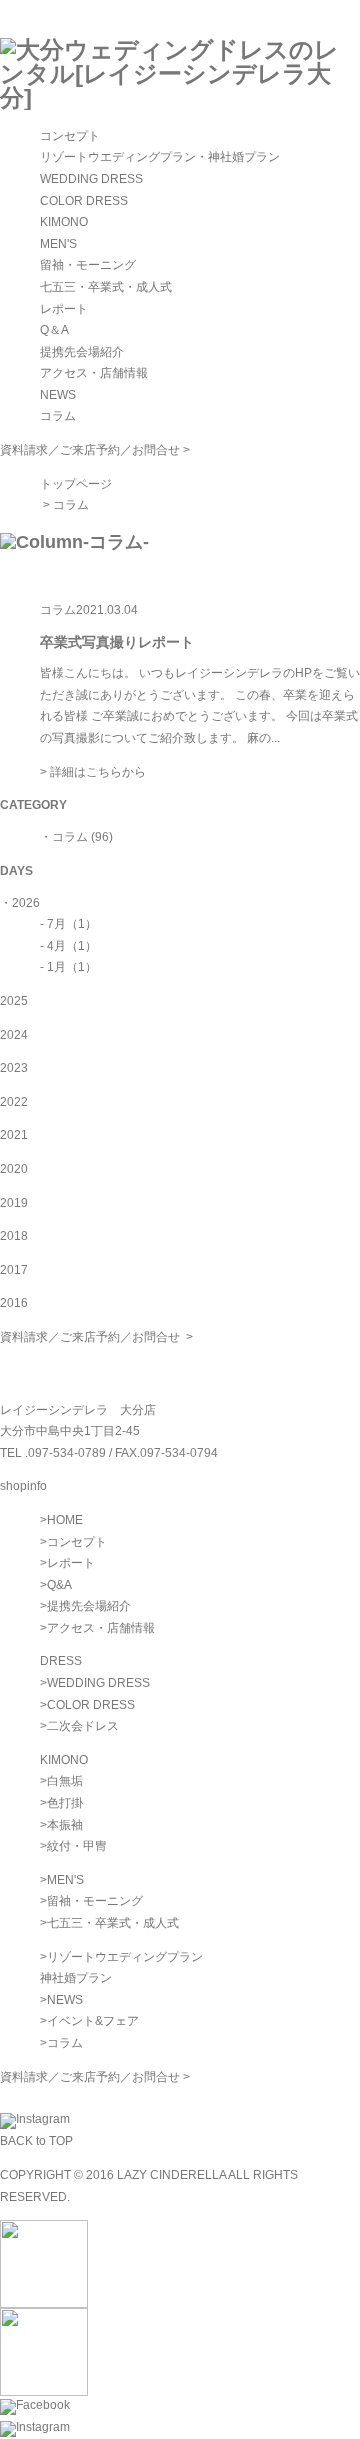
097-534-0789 (67, 1453)
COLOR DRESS (84, 201)
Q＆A (54, 330)
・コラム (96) (76, 837)
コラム (58, 416)
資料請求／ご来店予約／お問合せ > (95, 450)
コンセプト (70, 136)
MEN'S (58, 244)
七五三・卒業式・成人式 (106, 287)
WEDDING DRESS (91, 179)
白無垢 (65, 1781)
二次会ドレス (83, 1726)
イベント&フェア (93, 2021)
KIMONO (64, 222)
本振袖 (65, 1825)
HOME (65, 1520)
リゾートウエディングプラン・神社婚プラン (160, 157)
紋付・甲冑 (77, 1846)
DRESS (61, 1661)
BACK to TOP (36, 2141)
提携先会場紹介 (82, 352)
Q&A (59, 1585)
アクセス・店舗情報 (94, 373)
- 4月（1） (68, 946)
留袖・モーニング (88, 265)
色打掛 (65, 1803)
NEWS (58, 395)
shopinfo (23, 1486)
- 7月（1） (68, 924)
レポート (64, 309)
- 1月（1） (68, 967)
